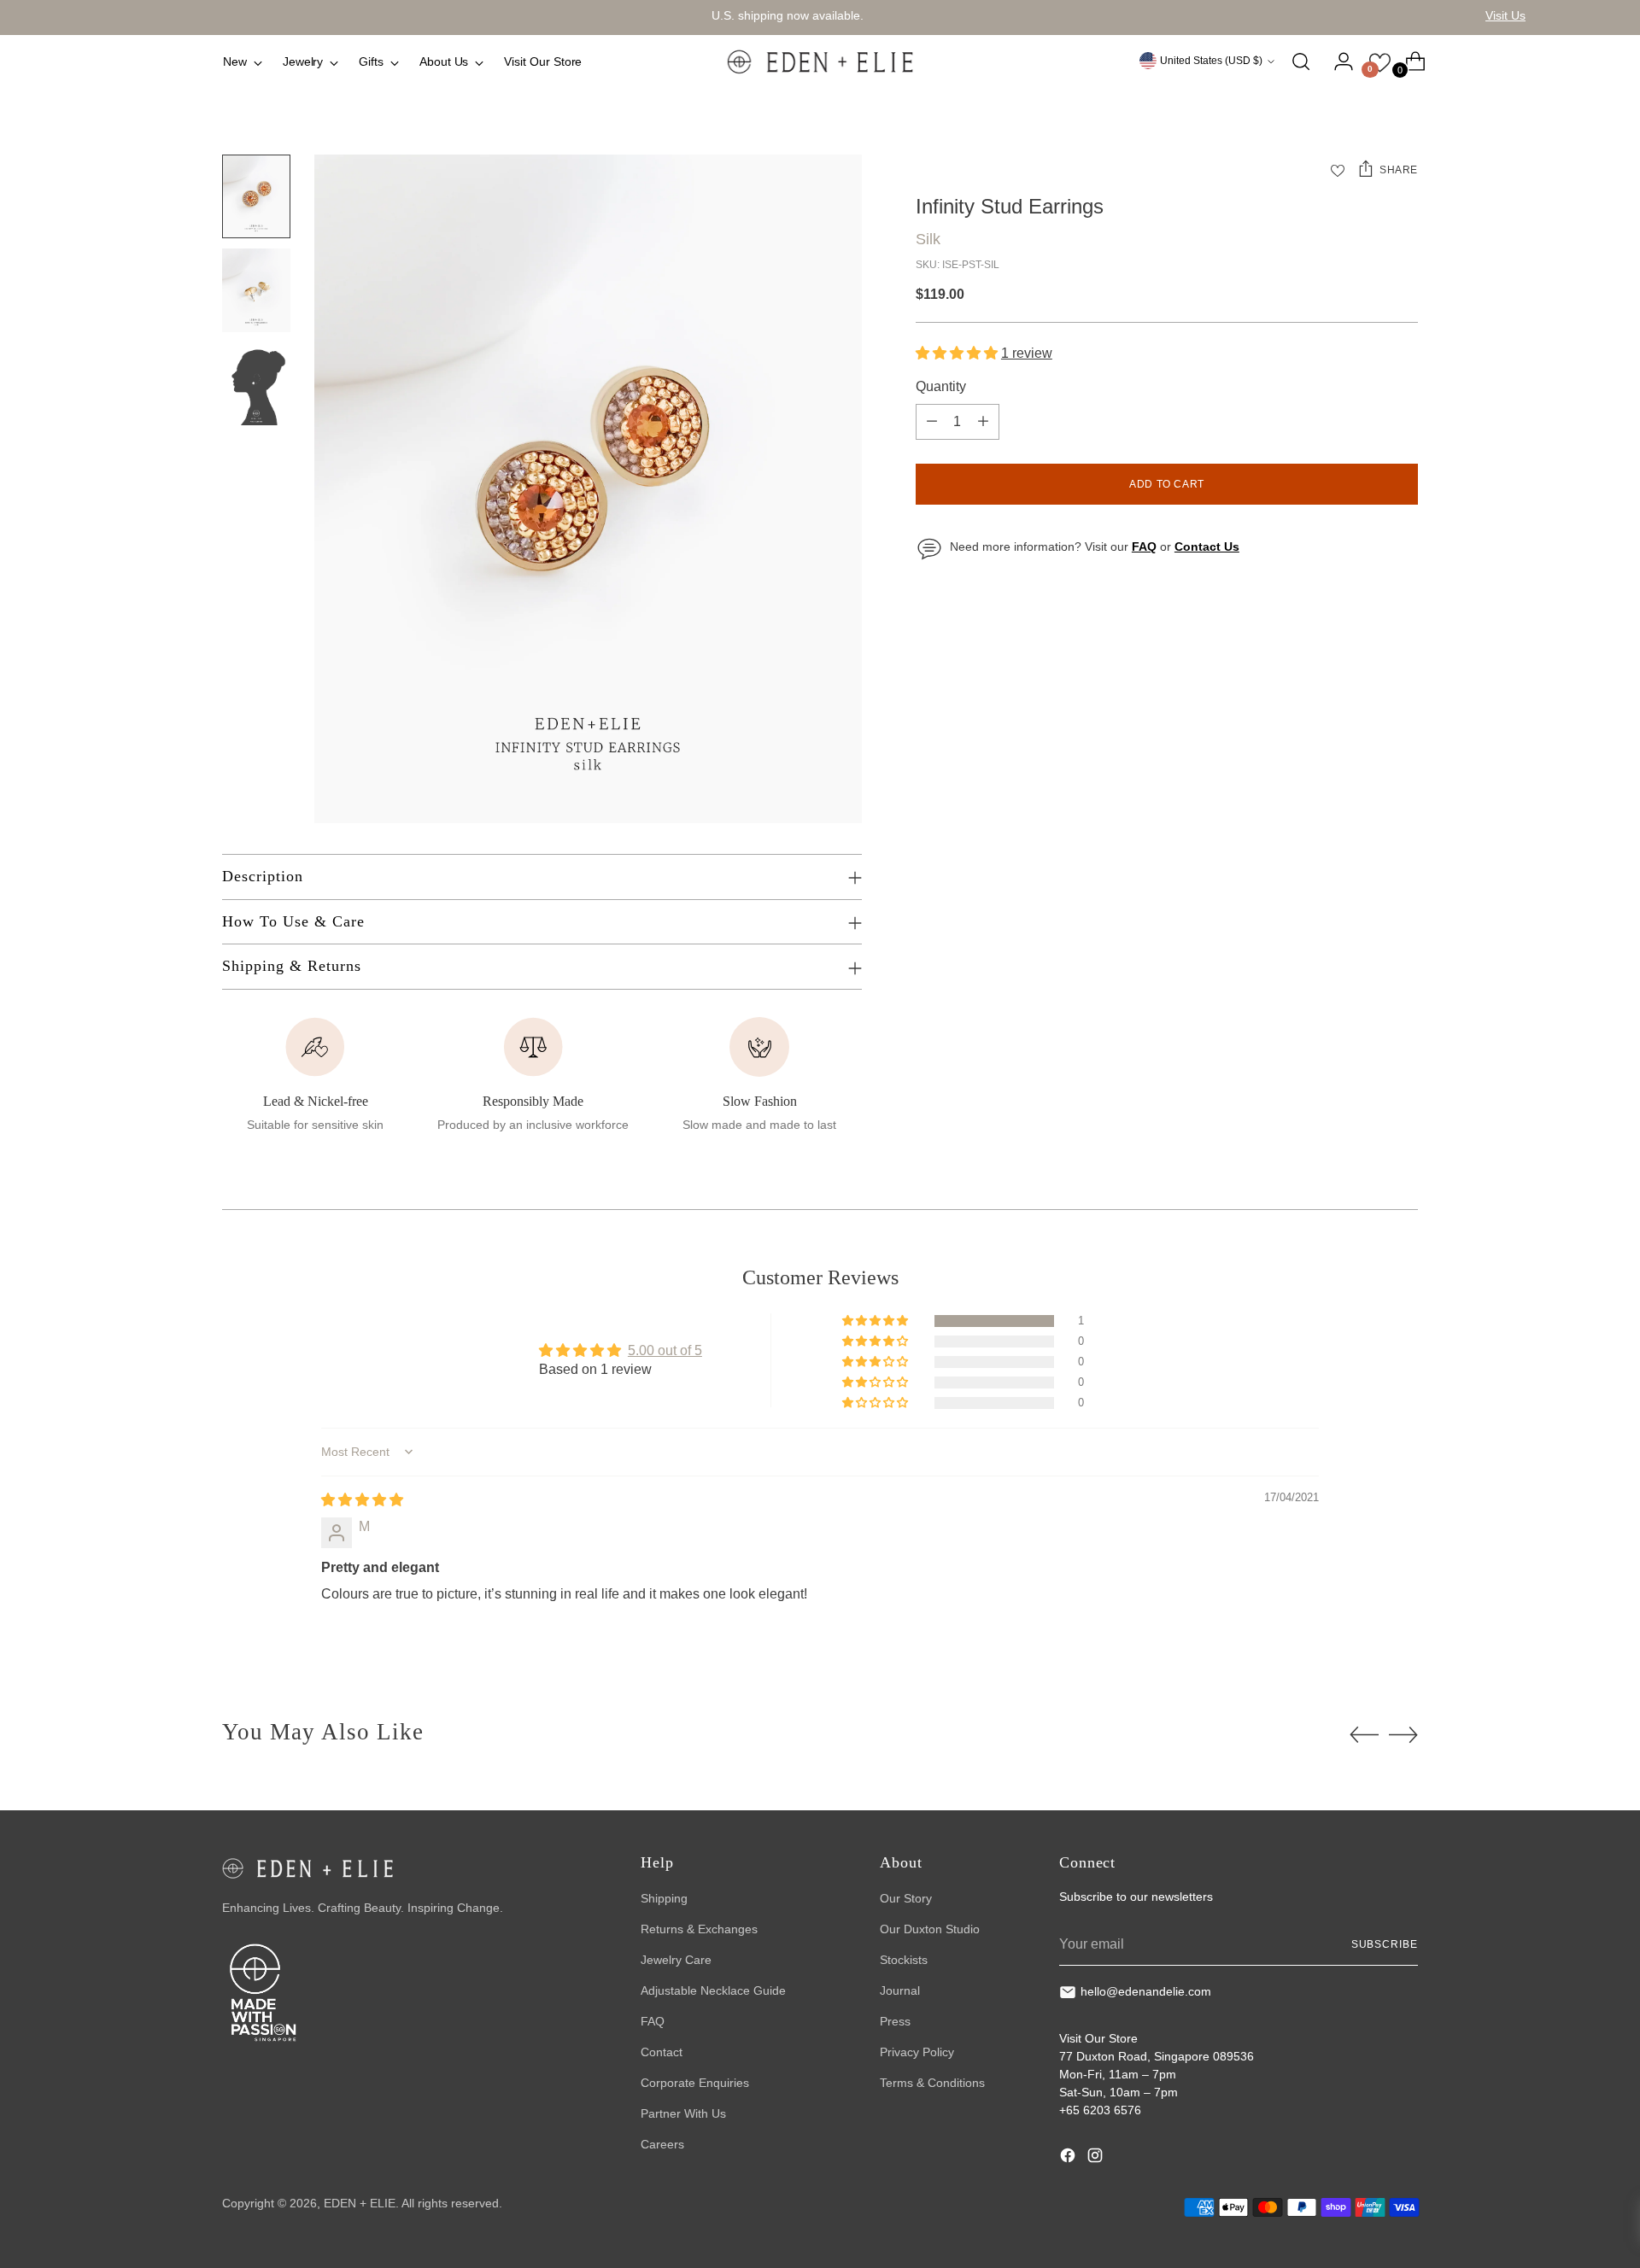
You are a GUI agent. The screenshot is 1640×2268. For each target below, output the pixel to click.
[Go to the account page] (1337, 61)
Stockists (904, 1960)
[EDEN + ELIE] (820, 61)
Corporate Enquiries (695, 2083)
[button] (958, 353)
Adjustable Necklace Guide (713, 1990)
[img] (362, 1500)
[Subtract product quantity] (932, 422)
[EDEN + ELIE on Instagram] (1097, 2158)
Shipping (664, 1898)
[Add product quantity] (983, 422)
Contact (662, 2052)
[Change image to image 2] (256, 290)
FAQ (653, 2021)
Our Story (906, 1898)
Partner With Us (683, 2113)
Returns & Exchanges (699, 1929)
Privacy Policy (917, 2052)
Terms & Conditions (932, 2083)
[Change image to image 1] (256, 196)
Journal (900, 1990)
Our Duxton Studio (930, 1929)
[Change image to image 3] (256, 384)
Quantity (941, 386)
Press (895, 2021)
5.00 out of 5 (665, 1350)
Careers (662, 2144)
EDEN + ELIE (360, 2203)
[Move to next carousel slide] (1403, 1734)
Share (1399, 170)
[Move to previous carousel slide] (1364, 1735)
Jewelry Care (676, 1960)
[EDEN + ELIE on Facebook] (1069, 2158)
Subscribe (1385, 1944)
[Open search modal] (1301, 61)
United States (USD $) (1211, 61)
